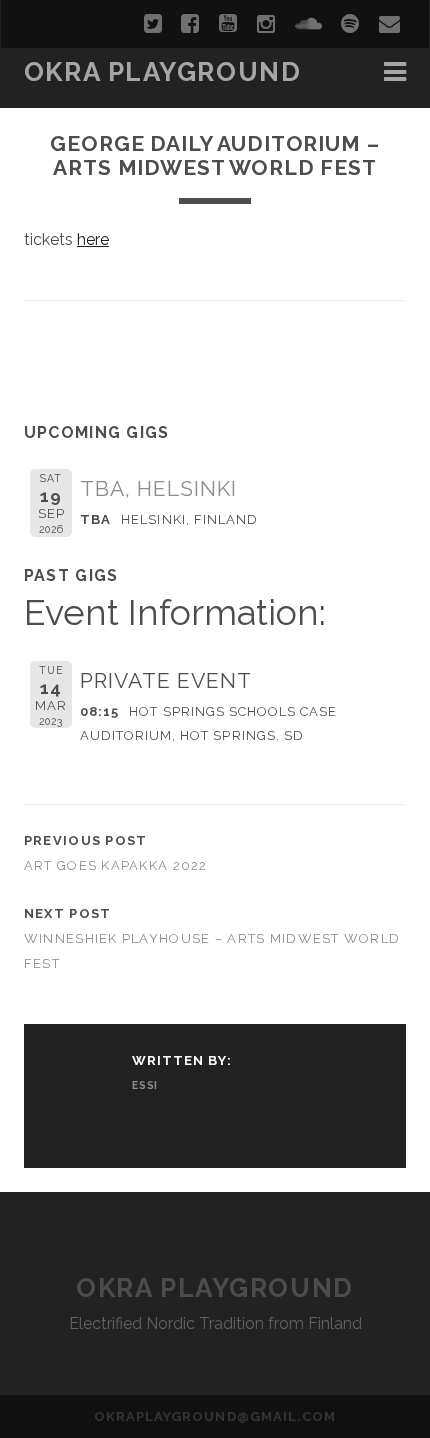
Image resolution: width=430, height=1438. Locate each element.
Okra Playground (162, 72)
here (93, 239)
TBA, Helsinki (159, 488)
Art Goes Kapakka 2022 (116, 865)
